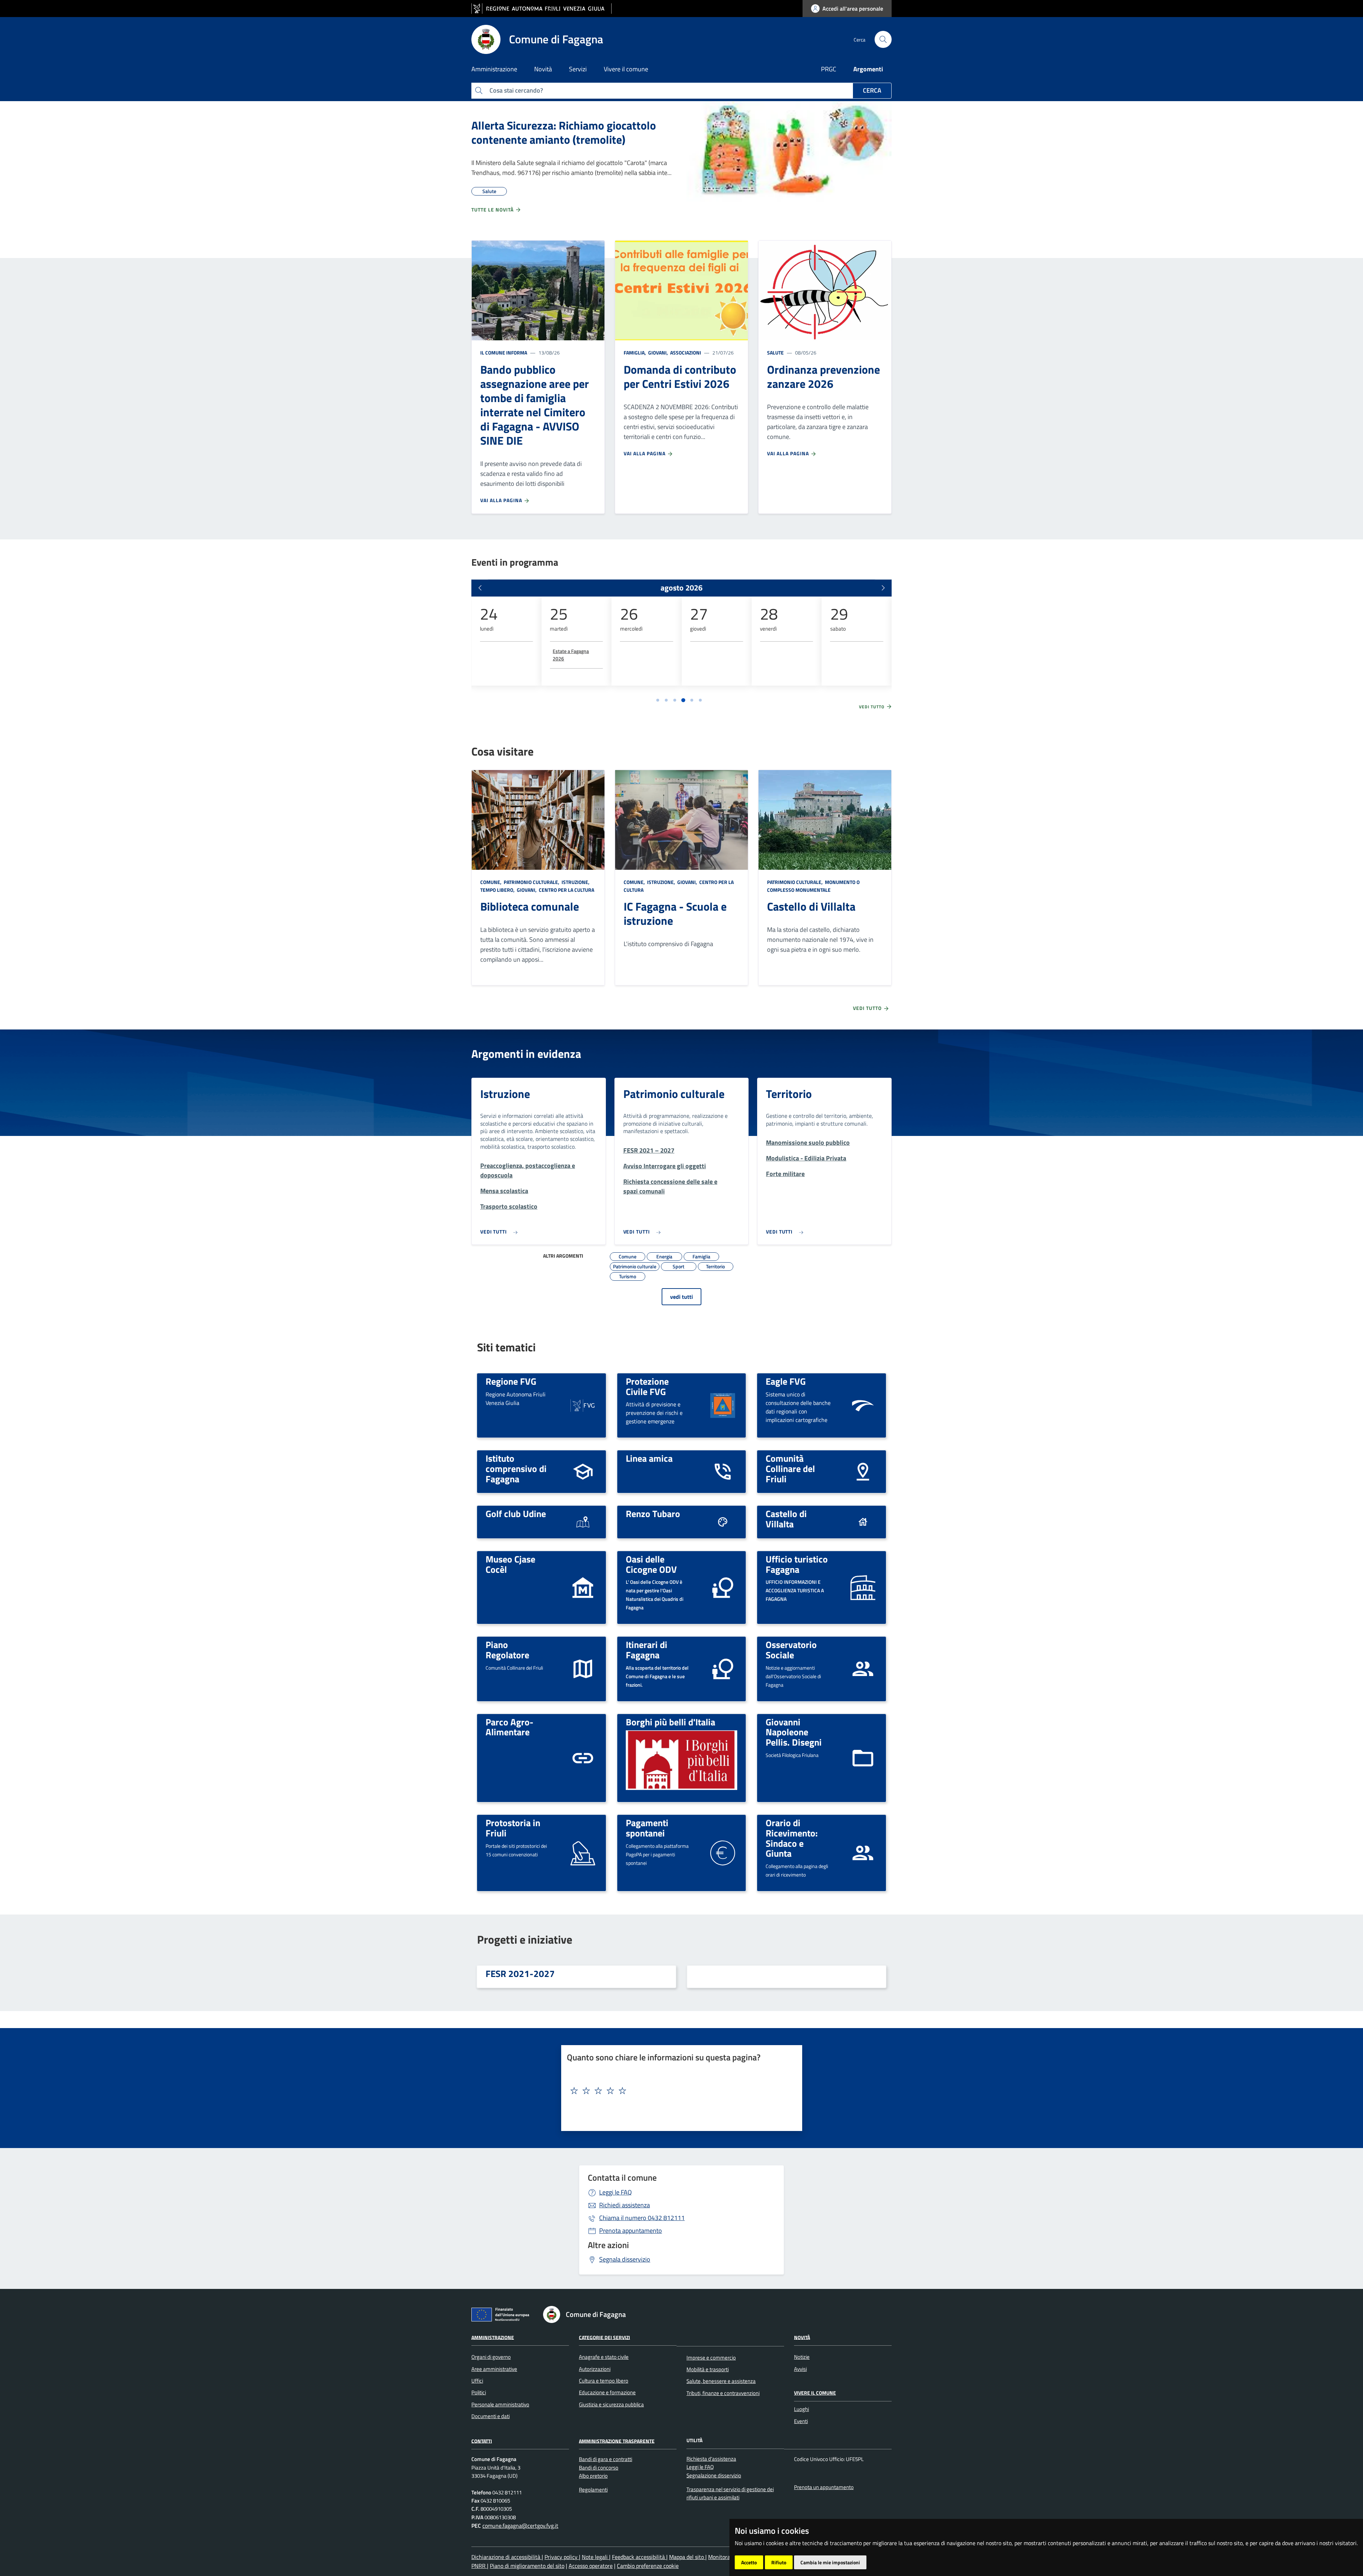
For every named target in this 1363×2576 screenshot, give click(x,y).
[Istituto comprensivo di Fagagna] (583, 1471)
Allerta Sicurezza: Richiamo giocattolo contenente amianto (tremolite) (564, 132)
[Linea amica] (723, 1471)
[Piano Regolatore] (583, 1668)
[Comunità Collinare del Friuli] (863, 1471)
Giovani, (658, 353)
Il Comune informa (504, 353)
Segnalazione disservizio (714, 2475)
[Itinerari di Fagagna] (723, 1668)
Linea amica (649, 1458)
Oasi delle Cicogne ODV (651, 1564)
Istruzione (505, 1094)
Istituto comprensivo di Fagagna (516, 1468)
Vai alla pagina (502, 500)
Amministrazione (493, 2337)
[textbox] (679, 2091)
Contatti (482, 2441)
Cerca (872, 90)
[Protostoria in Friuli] (583, 1852)
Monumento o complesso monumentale (813, 886)
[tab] (658, 700)
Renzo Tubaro (653, 1514)
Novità (802, 2337)
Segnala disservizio (625, 2259)
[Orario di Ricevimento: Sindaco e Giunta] (863, 1852)
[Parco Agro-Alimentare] (583, 1757)
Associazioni (685, 353)
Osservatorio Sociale (791, 1650)
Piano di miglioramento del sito (527, 2566)
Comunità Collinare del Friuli (790, 1468)
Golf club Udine (516, 1514)
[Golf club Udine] (583, 1522)
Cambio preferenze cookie (648, 2566)
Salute (775, 353)
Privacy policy (562, 2557)
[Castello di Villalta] (863, 1522)
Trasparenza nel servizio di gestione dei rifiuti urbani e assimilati (730, 2493)
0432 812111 (642, 2218)
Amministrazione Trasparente (617, 2441)
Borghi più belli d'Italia (670, 1722)
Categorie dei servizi (604, 2337)
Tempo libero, (498, 890)
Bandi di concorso (599, 2468)
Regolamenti (593, 2490)
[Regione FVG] (583, 1405)
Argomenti (868, 69)
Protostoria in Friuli (513, 1828)
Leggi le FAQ (615, 2192)
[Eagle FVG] (863, 1405)
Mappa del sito (687, 2557)
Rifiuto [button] (779, 2562)
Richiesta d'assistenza (711, 2459)
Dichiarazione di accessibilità (507, 2557)
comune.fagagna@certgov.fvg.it (520, 2526)
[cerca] (883, 39)
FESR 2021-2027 (520, 1973)
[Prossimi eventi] (883, 588)
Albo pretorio (593, 2476)
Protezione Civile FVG (647, 1386)
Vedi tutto (872, 707)
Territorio (789, 1094)
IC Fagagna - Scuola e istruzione (675, 913)
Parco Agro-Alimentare (510, 1727)
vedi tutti (681, 1297)
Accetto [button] (749, 2562)
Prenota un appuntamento (824, 2487)
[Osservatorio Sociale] (863, 1668)
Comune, (491, 882)
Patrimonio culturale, (532, 882)
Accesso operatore (591, 2566)
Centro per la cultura (566, 890)
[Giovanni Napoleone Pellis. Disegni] (863, 1757)
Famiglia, (635, 353)
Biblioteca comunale (530, 906)
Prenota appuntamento (631, 2231)
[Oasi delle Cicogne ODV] (723, 1587)
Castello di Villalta (811, 906)
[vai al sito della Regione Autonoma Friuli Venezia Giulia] (541, 9)
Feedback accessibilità (639, 2557)
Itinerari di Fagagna (647, 1650)
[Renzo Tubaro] (723, 1522)
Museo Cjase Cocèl (510, 1564)
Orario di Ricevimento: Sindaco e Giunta (792, 1838)
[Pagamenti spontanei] (723, 1852)
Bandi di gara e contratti (606, 2459)
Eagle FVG (786, 1381)
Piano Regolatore (507, 1650)
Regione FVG (511, 1381)
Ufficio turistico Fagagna (797, 1564)
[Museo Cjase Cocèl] (583, 1587)
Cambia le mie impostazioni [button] (830, 2562)
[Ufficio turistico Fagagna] (863, 1587)
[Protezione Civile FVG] (723, 1405)
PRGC (829, 69)
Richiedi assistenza (625, 2205)
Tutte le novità (493, 210)
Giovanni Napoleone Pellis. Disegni (794, 1732)
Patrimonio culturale (674, 1094)
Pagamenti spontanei (647, 1828)
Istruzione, (576, 882)
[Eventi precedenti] (480, 588)
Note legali (595, 2557)
